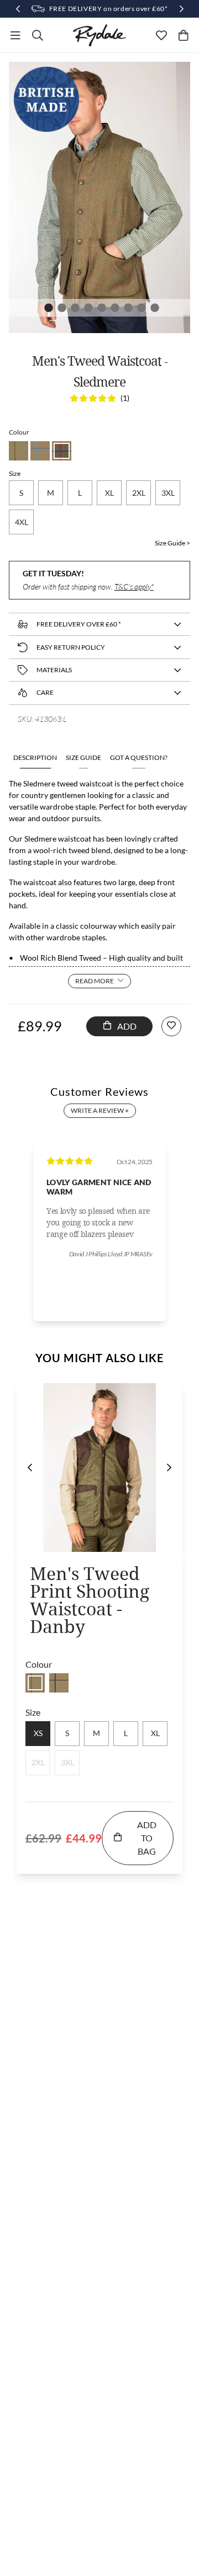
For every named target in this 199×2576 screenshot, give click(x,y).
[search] (38, 35)
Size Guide (83, 757)
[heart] (161, 35)
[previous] (30, 1468)
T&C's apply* (134, 587)
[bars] (15, 35)
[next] (169, 1468)
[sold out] (35, 1683)
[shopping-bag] (184, 35)
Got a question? (139, 757)
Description (35, 757)
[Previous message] (18, 9)
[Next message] (181, 9)
